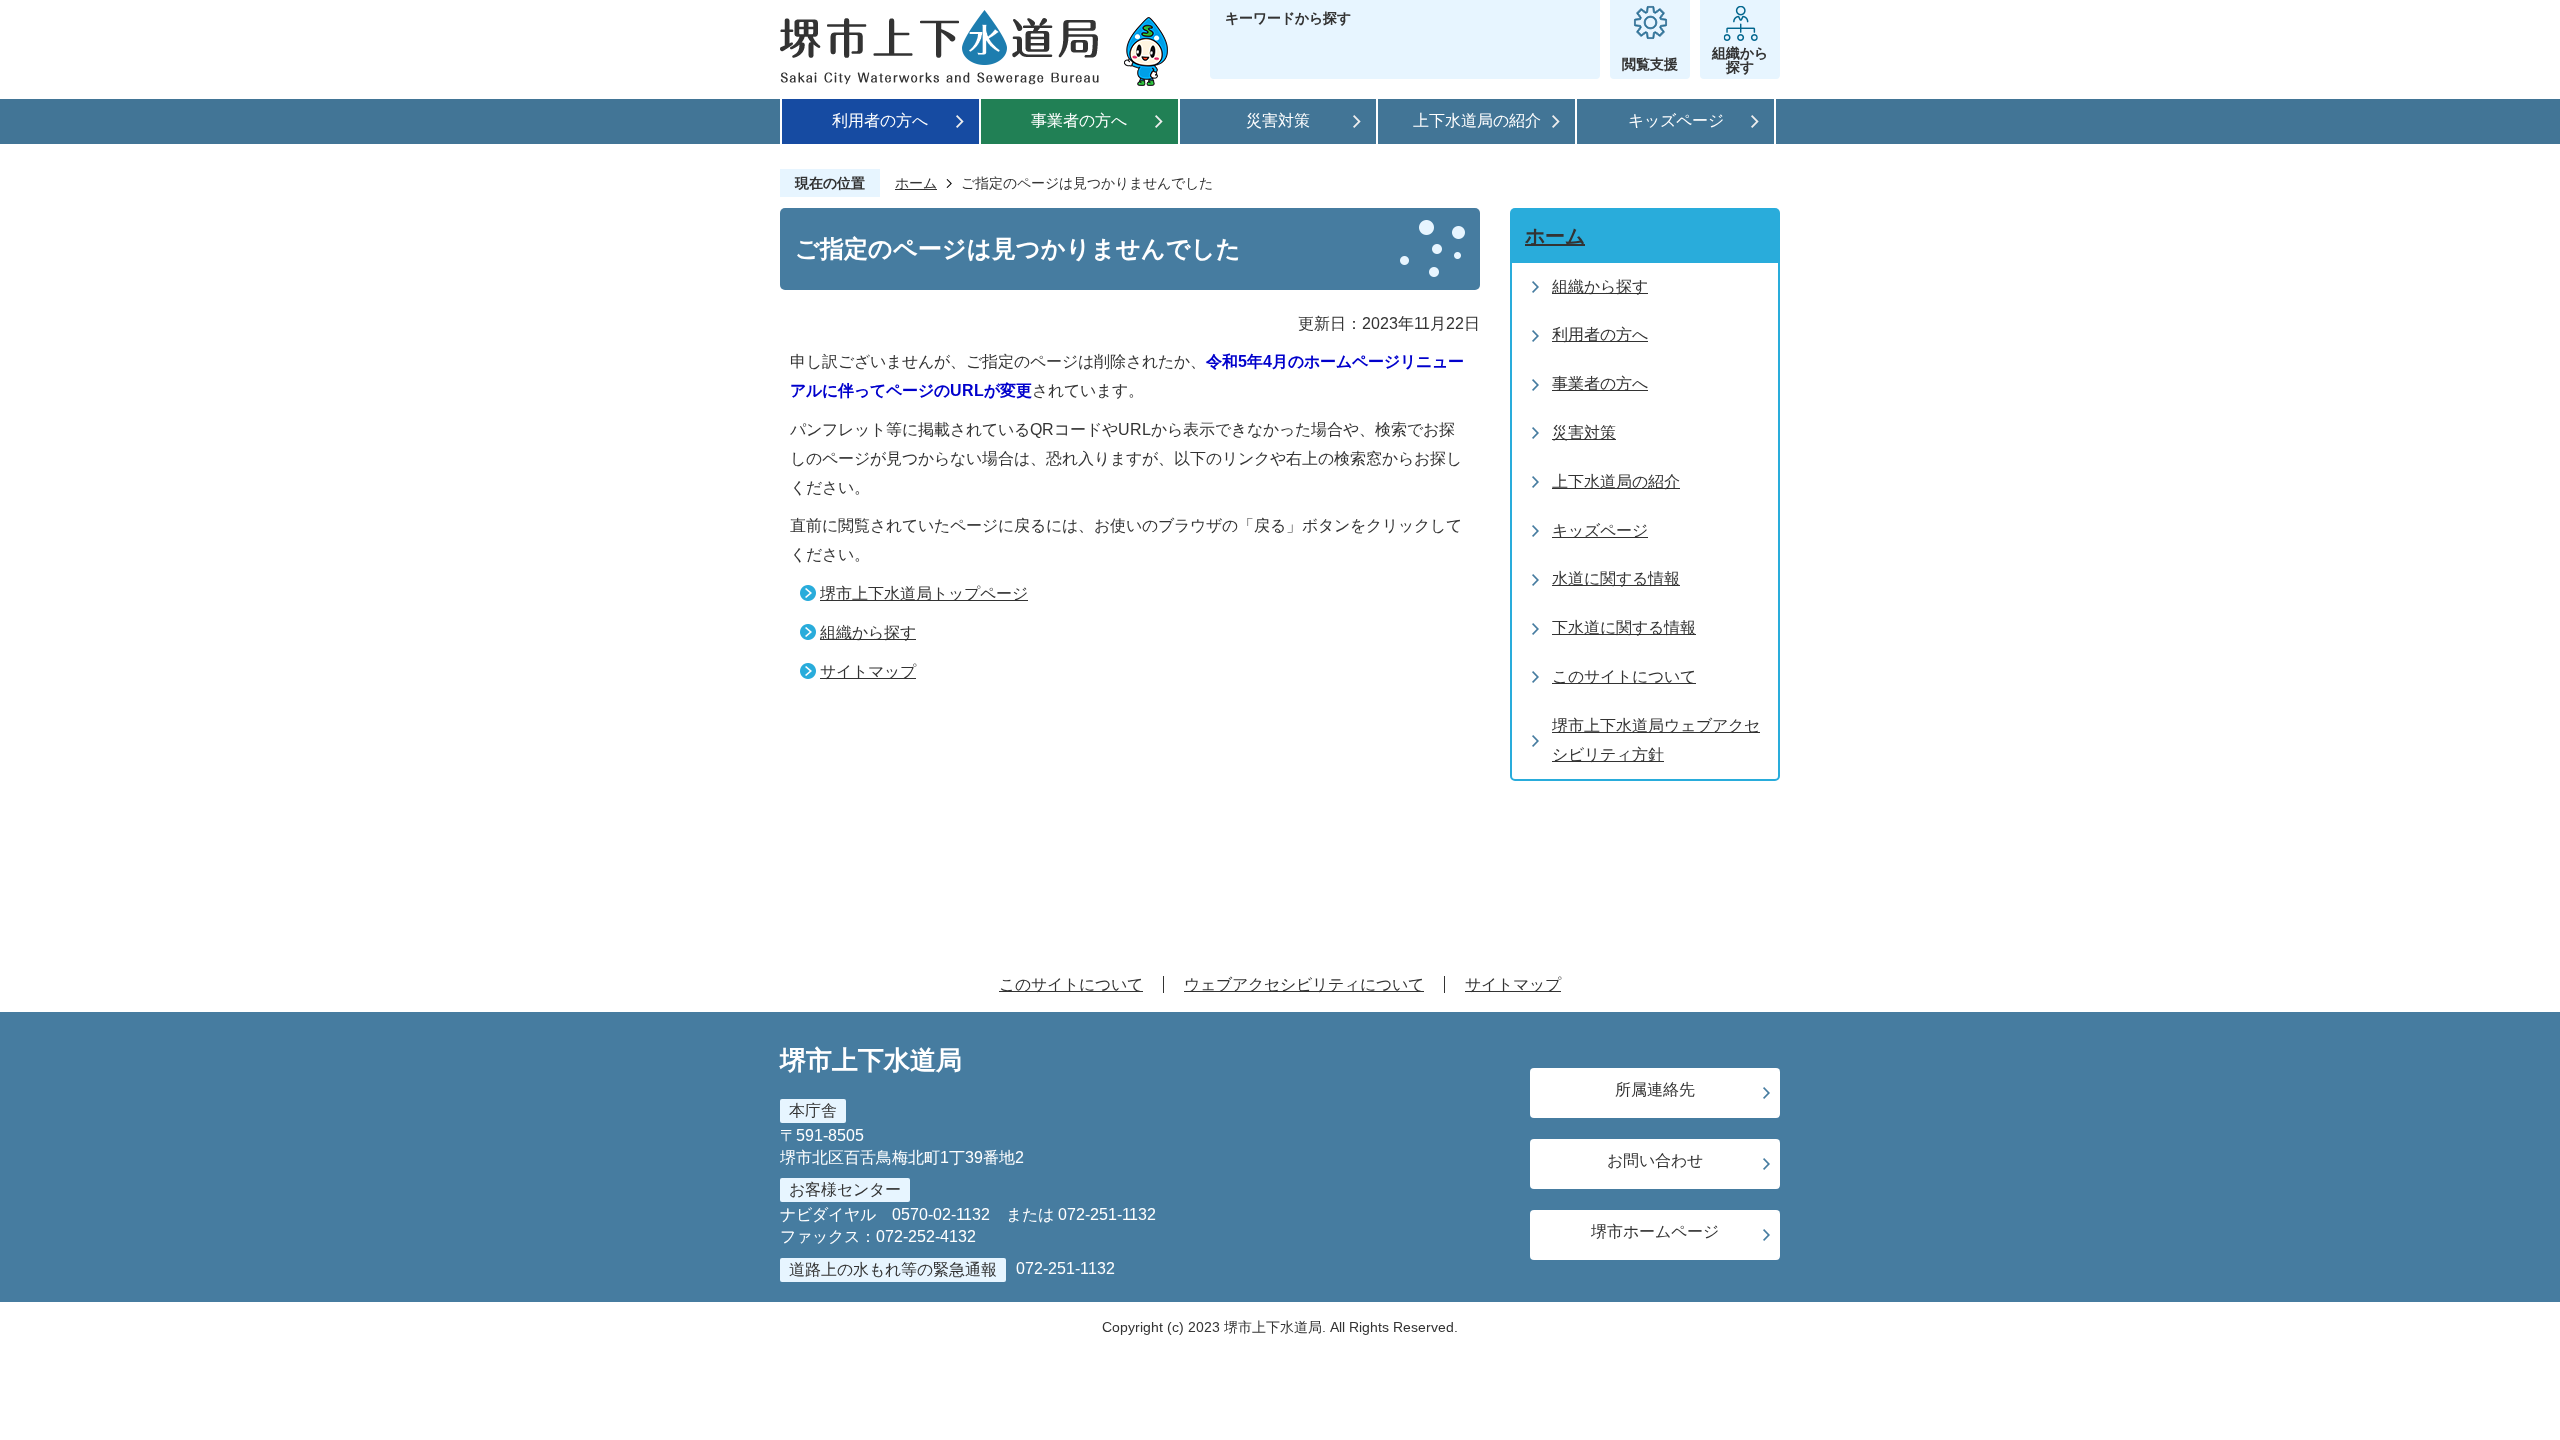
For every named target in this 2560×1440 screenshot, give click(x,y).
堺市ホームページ (1655, 1231)
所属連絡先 (1655, 1089)
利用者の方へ (880, 120)
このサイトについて (1071, 984)
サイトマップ (868, 671)
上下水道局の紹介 (1477, 120)
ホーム (916, 183)
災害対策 (1278, 120)
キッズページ (1676, 120)
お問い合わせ (1655, 1160)
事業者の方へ (1079, 120)
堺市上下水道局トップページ (924, 593)
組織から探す (868, 632)
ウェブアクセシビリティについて (1304, 984)
